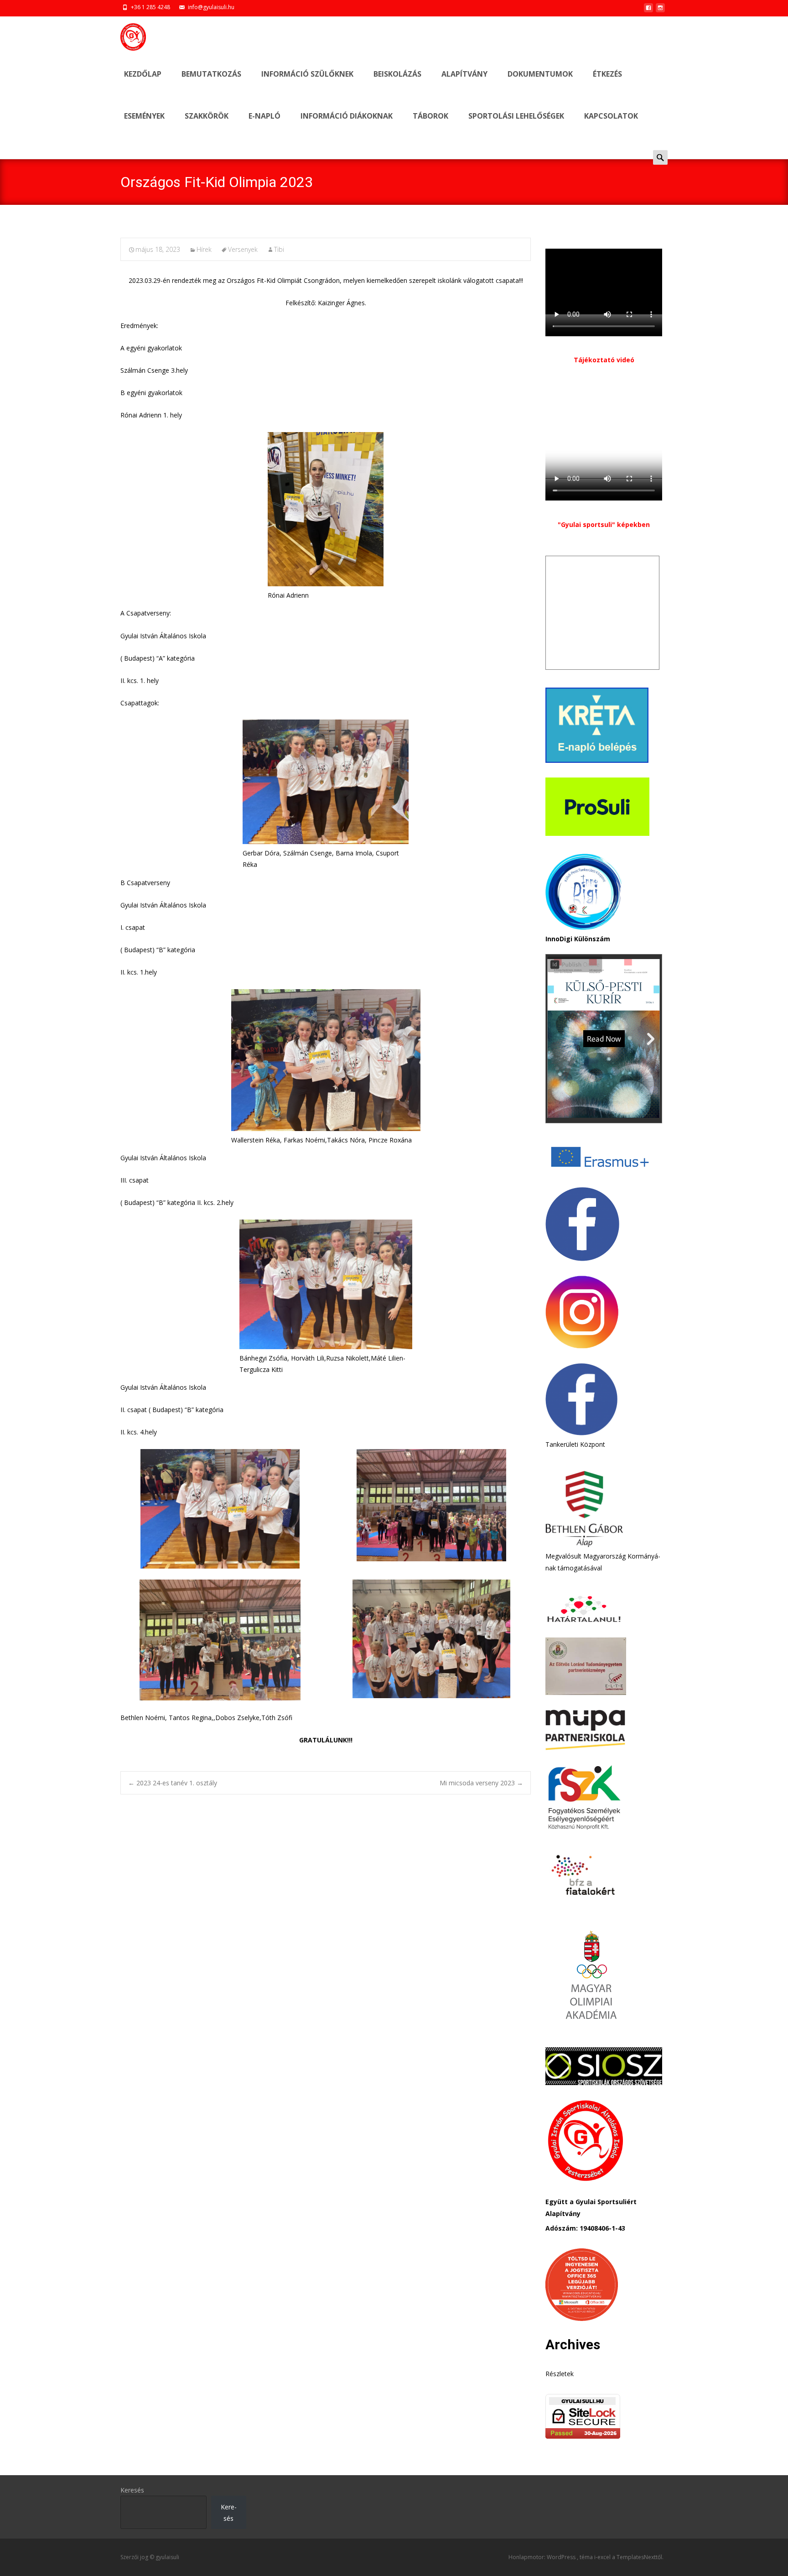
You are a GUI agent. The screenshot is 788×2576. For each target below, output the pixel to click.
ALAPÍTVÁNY (464, 74)
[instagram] (660, 10)
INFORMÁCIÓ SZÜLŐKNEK (307, 74)
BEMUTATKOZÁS (211, 74)
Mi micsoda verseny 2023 (481, 1783)
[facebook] (648, 10)
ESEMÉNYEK (144, 116)
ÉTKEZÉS (607, 74)
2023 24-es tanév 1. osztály (173, 1783)
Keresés (132, 2490)
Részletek (560, 2374)
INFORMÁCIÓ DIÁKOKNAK (347, 116)
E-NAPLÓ (264, 116)
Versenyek (243, 249)
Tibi (279, 249)
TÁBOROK (430, 116)
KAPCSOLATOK (611, 116)
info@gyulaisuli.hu (211, 7)
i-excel (603, 2557)
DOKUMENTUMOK (540, 74)
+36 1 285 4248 (150, 7)
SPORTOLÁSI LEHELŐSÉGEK (516, 116)
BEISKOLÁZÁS (397, 74)
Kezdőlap (143, 74)
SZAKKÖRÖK (207, 116)
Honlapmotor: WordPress (543, 2557)
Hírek (204, 249)
